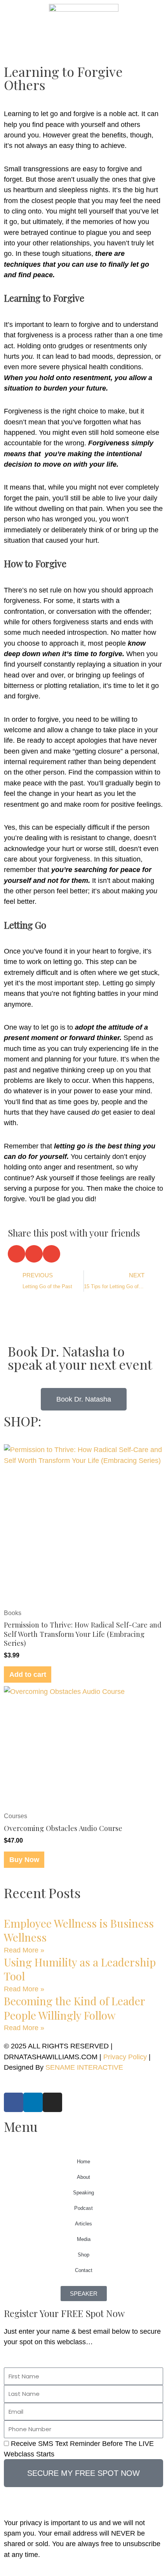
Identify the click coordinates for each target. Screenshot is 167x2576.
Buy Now (24, 1859)
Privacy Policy (125, 2057)
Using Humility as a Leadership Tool (80, 1969)
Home (83, 2162)
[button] (17, 1254)
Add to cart (28, 1674)
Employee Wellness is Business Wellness (79, 1930)
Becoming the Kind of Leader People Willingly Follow (74, 2008)
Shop (83, 2255)
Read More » (24, 1950)
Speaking (83, 2193)
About (83, 2177)
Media (84, 2239)
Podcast (83, 2208)
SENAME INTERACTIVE (84, 2067)
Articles (83, 2224)
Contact (84, 2270)
